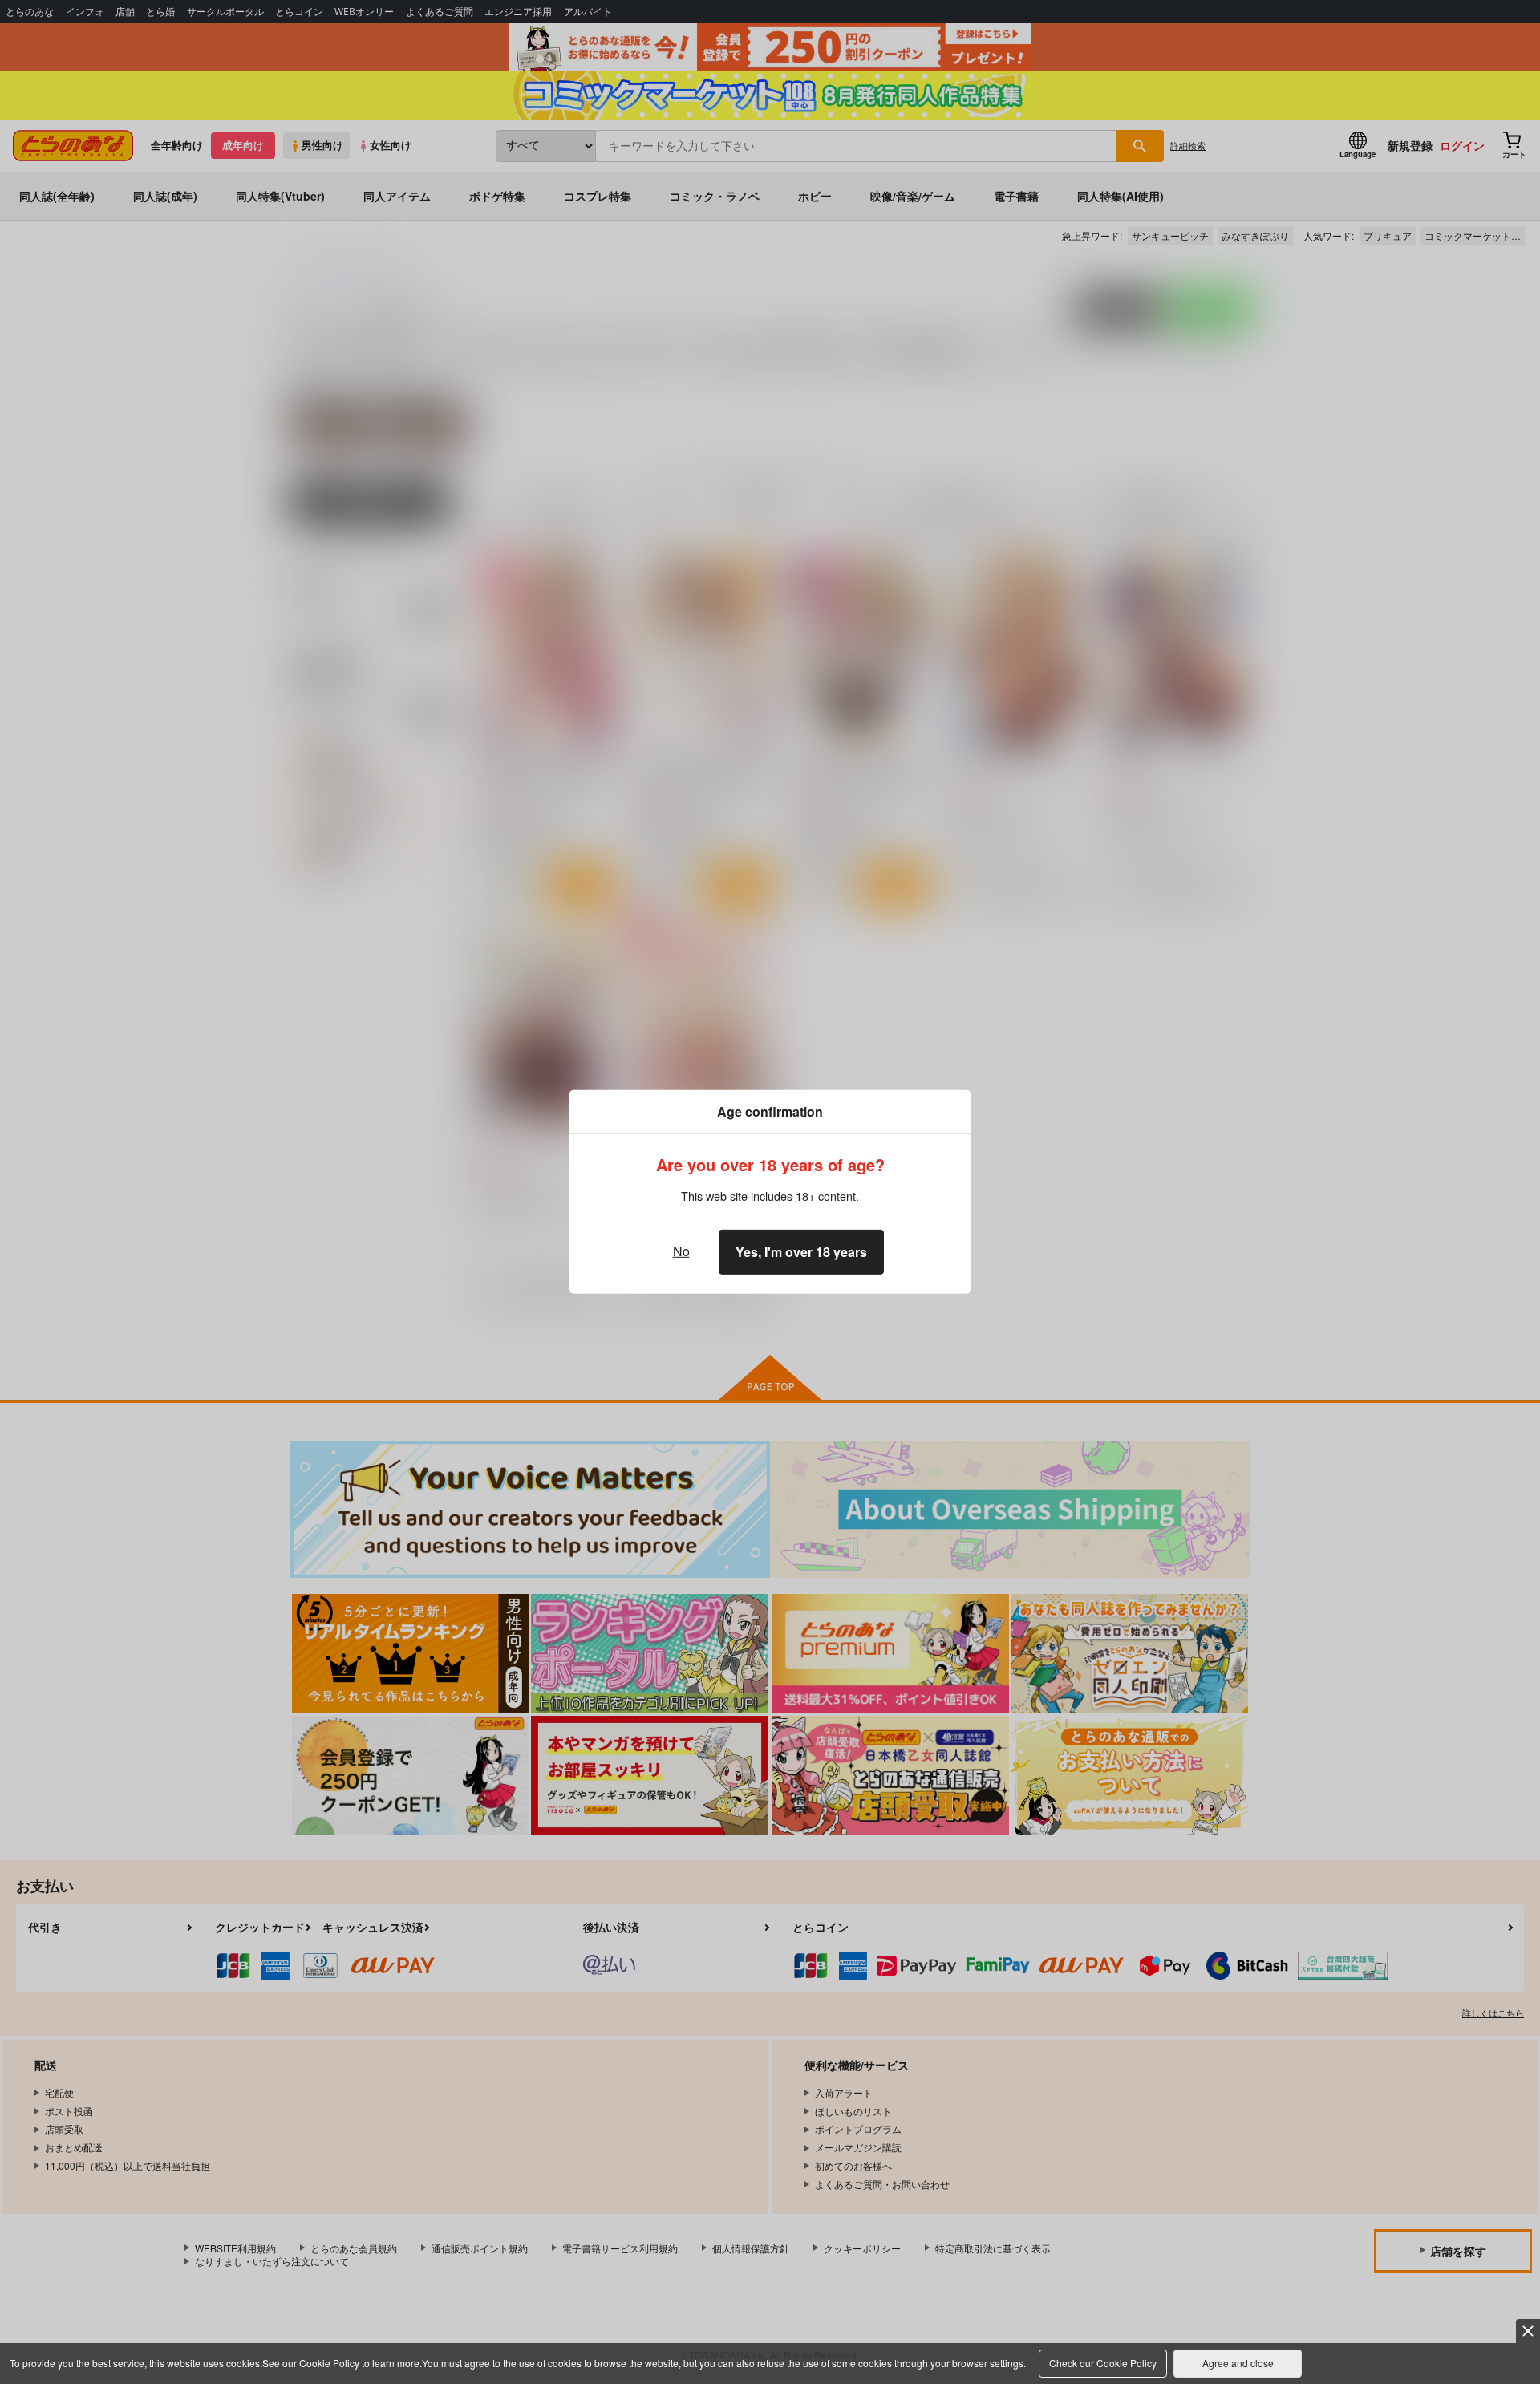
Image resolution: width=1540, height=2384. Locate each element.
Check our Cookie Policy (1103, 2363)
